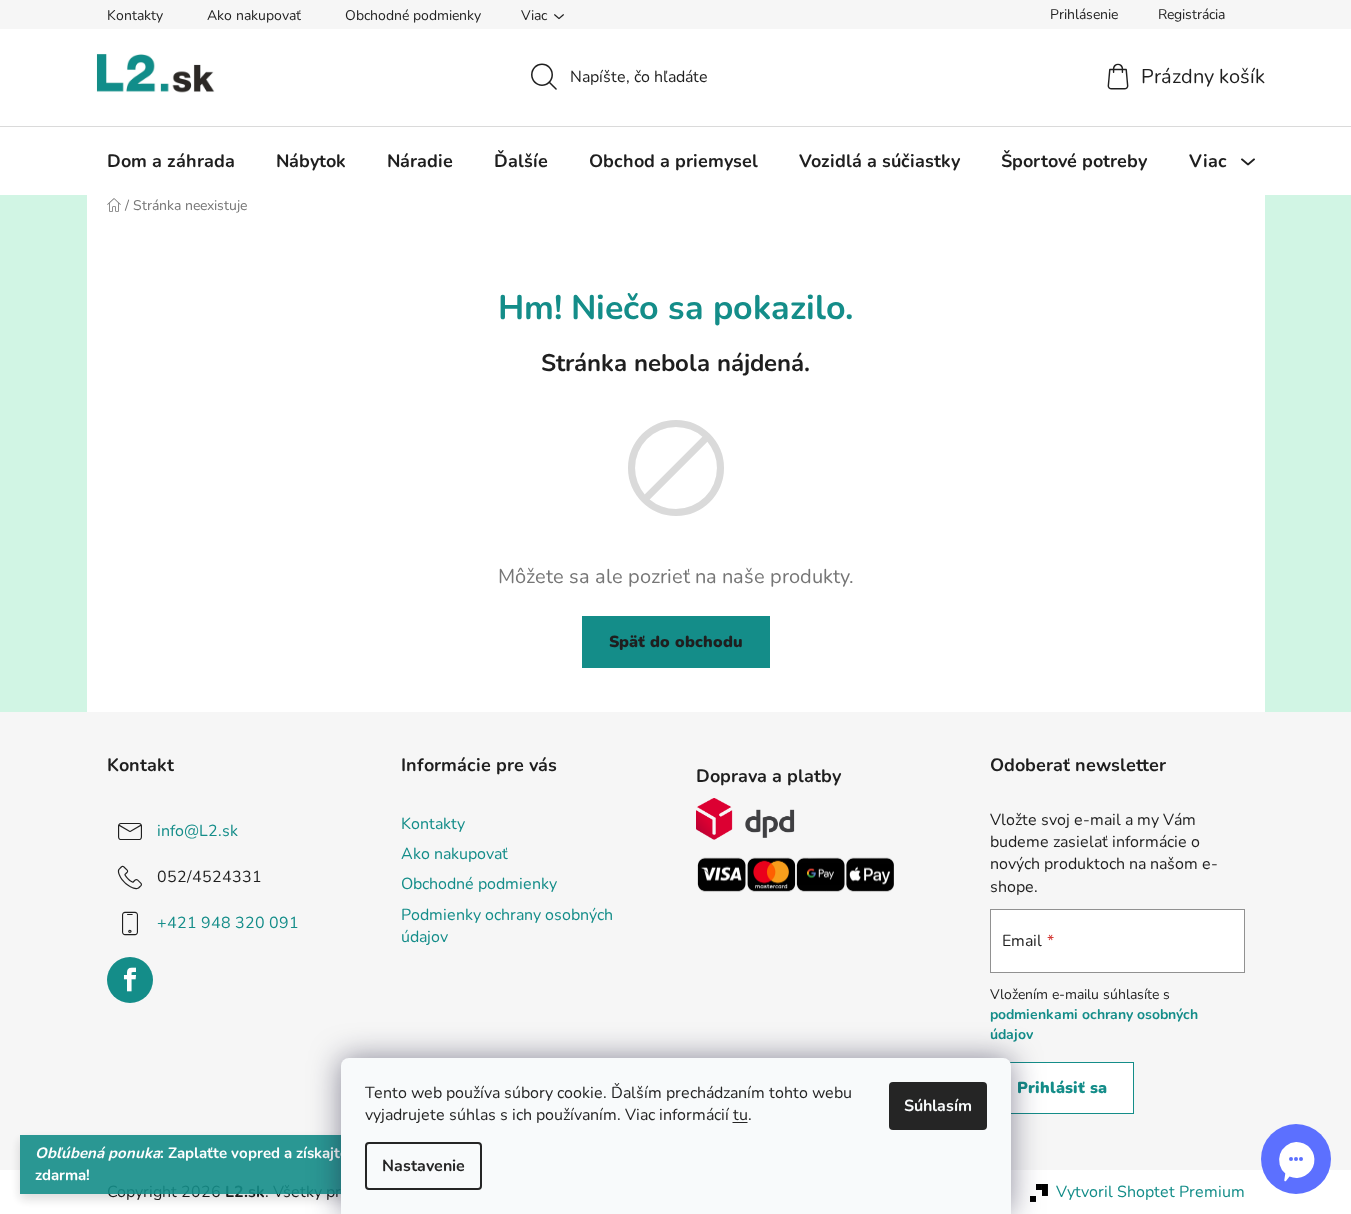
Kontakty (135, 15)
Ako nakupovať (254, 15)
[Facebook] (130, 980)
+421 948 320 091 (228, 923)
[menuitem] (171, 161)
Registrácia (1191, 14)
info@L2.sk (197, 831)
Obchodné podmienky (413, 15)
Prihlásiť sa (1062, 1088)
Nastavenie (423, 1166)
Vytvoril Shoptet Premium (1150, 1192)
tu (740, 1115)
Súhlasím (938, 1106)
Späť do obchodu (676, 642)
